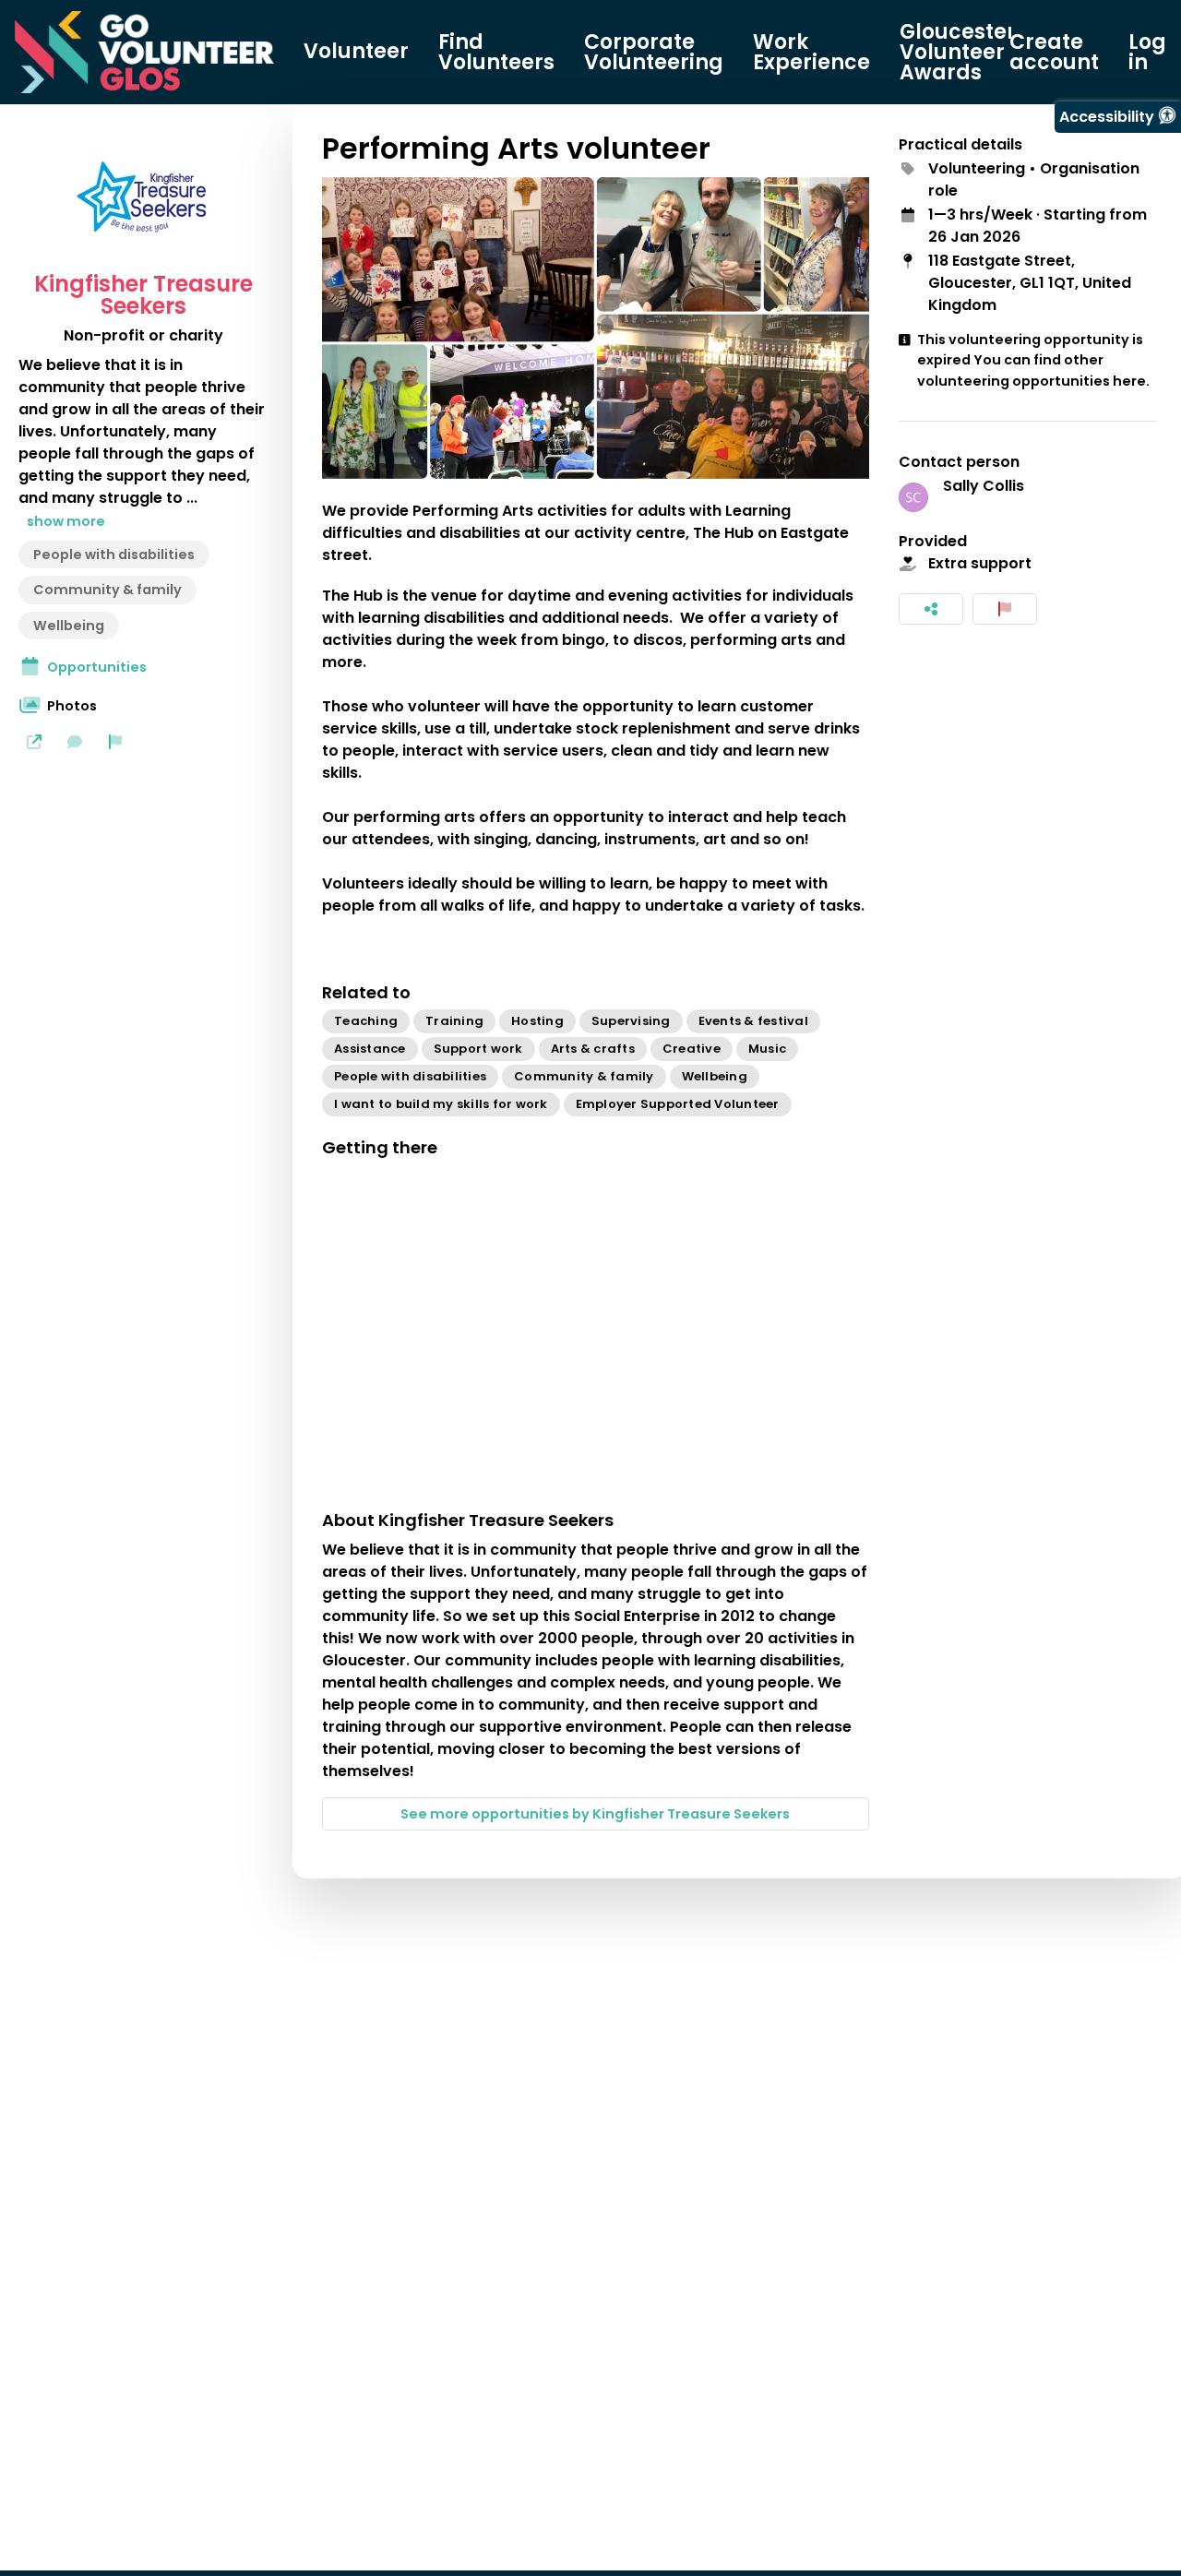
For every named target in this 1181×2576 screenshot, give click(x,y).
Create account (1054, 53)
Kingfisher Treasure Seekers (143, 295)
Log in (1147, 53)
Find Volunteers (496, 53)
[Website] (34, 742)
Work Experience (811, 53)
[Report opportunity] (1005, 609)
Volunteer (356, 52)
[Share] (931, 609)
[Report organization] (115, 742)
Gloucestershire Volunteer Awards (984, 53)
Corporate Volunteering (654, 53)
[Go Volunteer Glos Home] (144, 52)
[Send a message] (75, 742)
